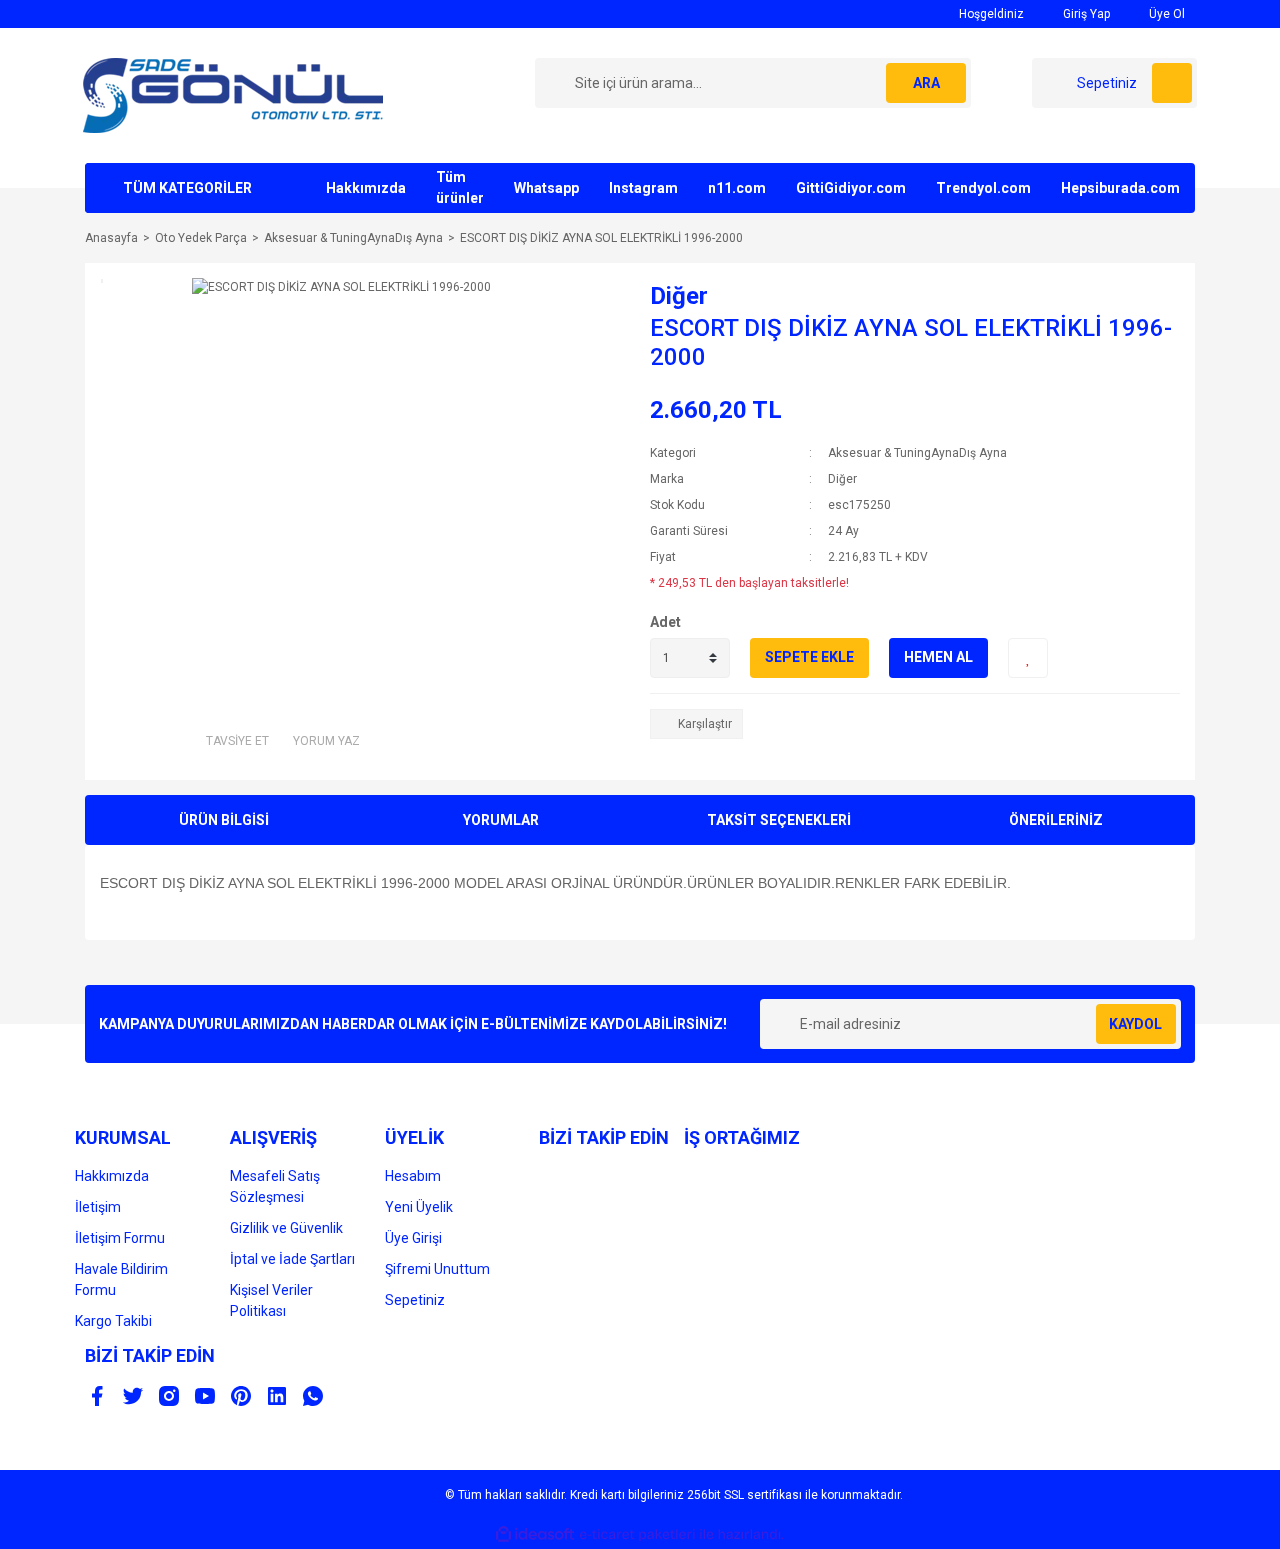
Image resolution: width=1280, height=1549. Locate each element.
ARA (926, 83)
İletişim (98, 1207)
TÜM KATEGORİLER (187, 188)
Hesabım (413, 1176)
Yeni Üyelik (419, 1207)
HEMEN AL (938, 657)
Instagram (643, 188)
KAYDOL (1135, 1024)
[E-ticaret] (637, 1535)
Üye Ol (1165, 14)
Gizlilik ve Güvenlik (286, 1228)
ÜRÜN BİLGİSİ (224, 820)
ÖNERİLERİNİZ (1056, 820)
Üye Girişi (413, 1238)
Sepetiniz (415, 1300)
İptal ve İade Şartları (292, 1259)
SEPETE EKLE (809, 657)
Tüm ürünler (460, 187)
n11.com (737, 188)
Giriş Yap (1085, 14)
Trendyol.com (983, 188)
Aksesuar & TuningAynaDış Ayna (917, 453)
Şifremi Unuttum (437, 1269)
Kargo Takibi (113, 1321)
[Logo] (233, 95)
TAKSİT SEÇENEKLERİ (779, 820)
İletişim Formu (120, 1238)
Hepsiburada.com (1120, 188)
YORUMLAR (501, 820)
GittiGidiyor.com (851, 188)
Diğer (679, 296)
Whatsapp (546, 188)
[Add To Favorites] (1028, 658)
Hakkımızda (366, 188)
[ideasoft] (535, 1535)
